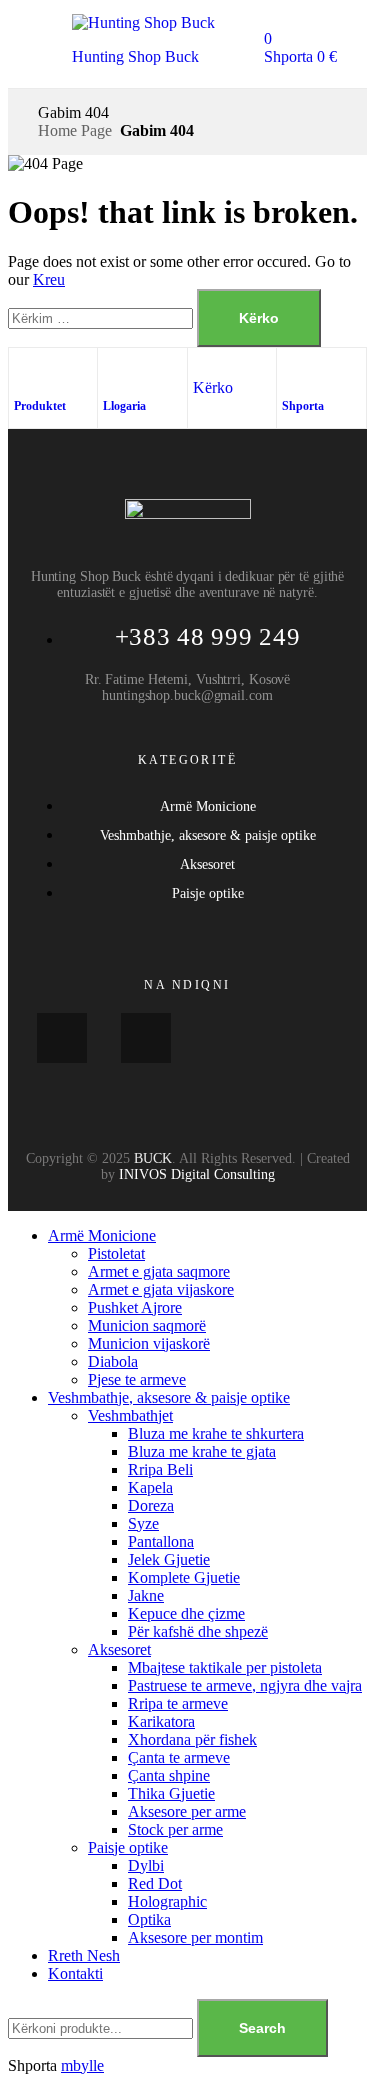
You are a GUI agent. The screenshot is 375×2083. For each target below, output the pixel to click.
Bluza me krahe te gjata (202, 1451)
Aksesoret (119, 1649)
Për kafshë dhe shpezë (198, 1631)
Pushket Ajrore (135, 1307)
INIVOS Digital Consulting (197, 1174)
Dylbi (146, 1865)
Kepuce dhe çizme (186, 1613)
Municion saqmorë (147, 1325)
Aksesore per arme (187, 1811)
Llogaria (124, 406)
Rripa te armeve (178, 1703)
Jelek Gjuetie (169, 1559)
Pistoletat (116, 1253)
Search (262, 2028)
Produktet (40, 406)
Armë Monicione (102, 1235)
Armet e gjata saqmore (159, 1271)
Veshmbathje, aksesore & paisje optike (169, 1397)
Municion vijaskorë (149, 1343)
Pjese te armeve (137, 1379)
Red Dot (155, 1883)
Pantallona (161, 1541)
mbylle (82, 2065)
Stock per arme (175, 1829)
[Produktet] (24, 373)
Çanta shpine (169, 1775)
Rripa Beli (160, 1469)
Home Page (75, 130)
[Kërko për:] (102, 317)
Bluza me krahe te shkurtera (216, 1433)
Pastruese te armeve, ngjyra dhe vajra (245, 1685)
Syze (143, 1523)
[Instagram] (146, 1038)
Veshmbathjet (130, 1415)
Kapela (150, 1487)
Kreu (49, 279)
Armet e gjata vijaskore (161, 1289)
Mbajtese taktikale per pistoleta (225, 1667)
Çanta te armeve (179, 1757)
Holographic (167, 1901)
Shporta (303, 406)
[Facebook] (62, 1038)
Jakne (146, 1595)
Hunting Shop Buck (135, 56)
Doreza (151, 1505)
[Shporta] (292, 373)
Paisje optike (128, 1847)
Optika (149, 1919)
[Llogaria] (113, 373)
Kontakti (75, 1973)
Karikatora (161, 1721)
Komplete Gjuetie (184, 1577)
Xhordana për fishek (192, 1739)
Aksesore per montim (195, 1937)
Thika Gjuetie (171, 1793)
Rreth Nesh (84, 1955)
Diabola (113, 1361)
